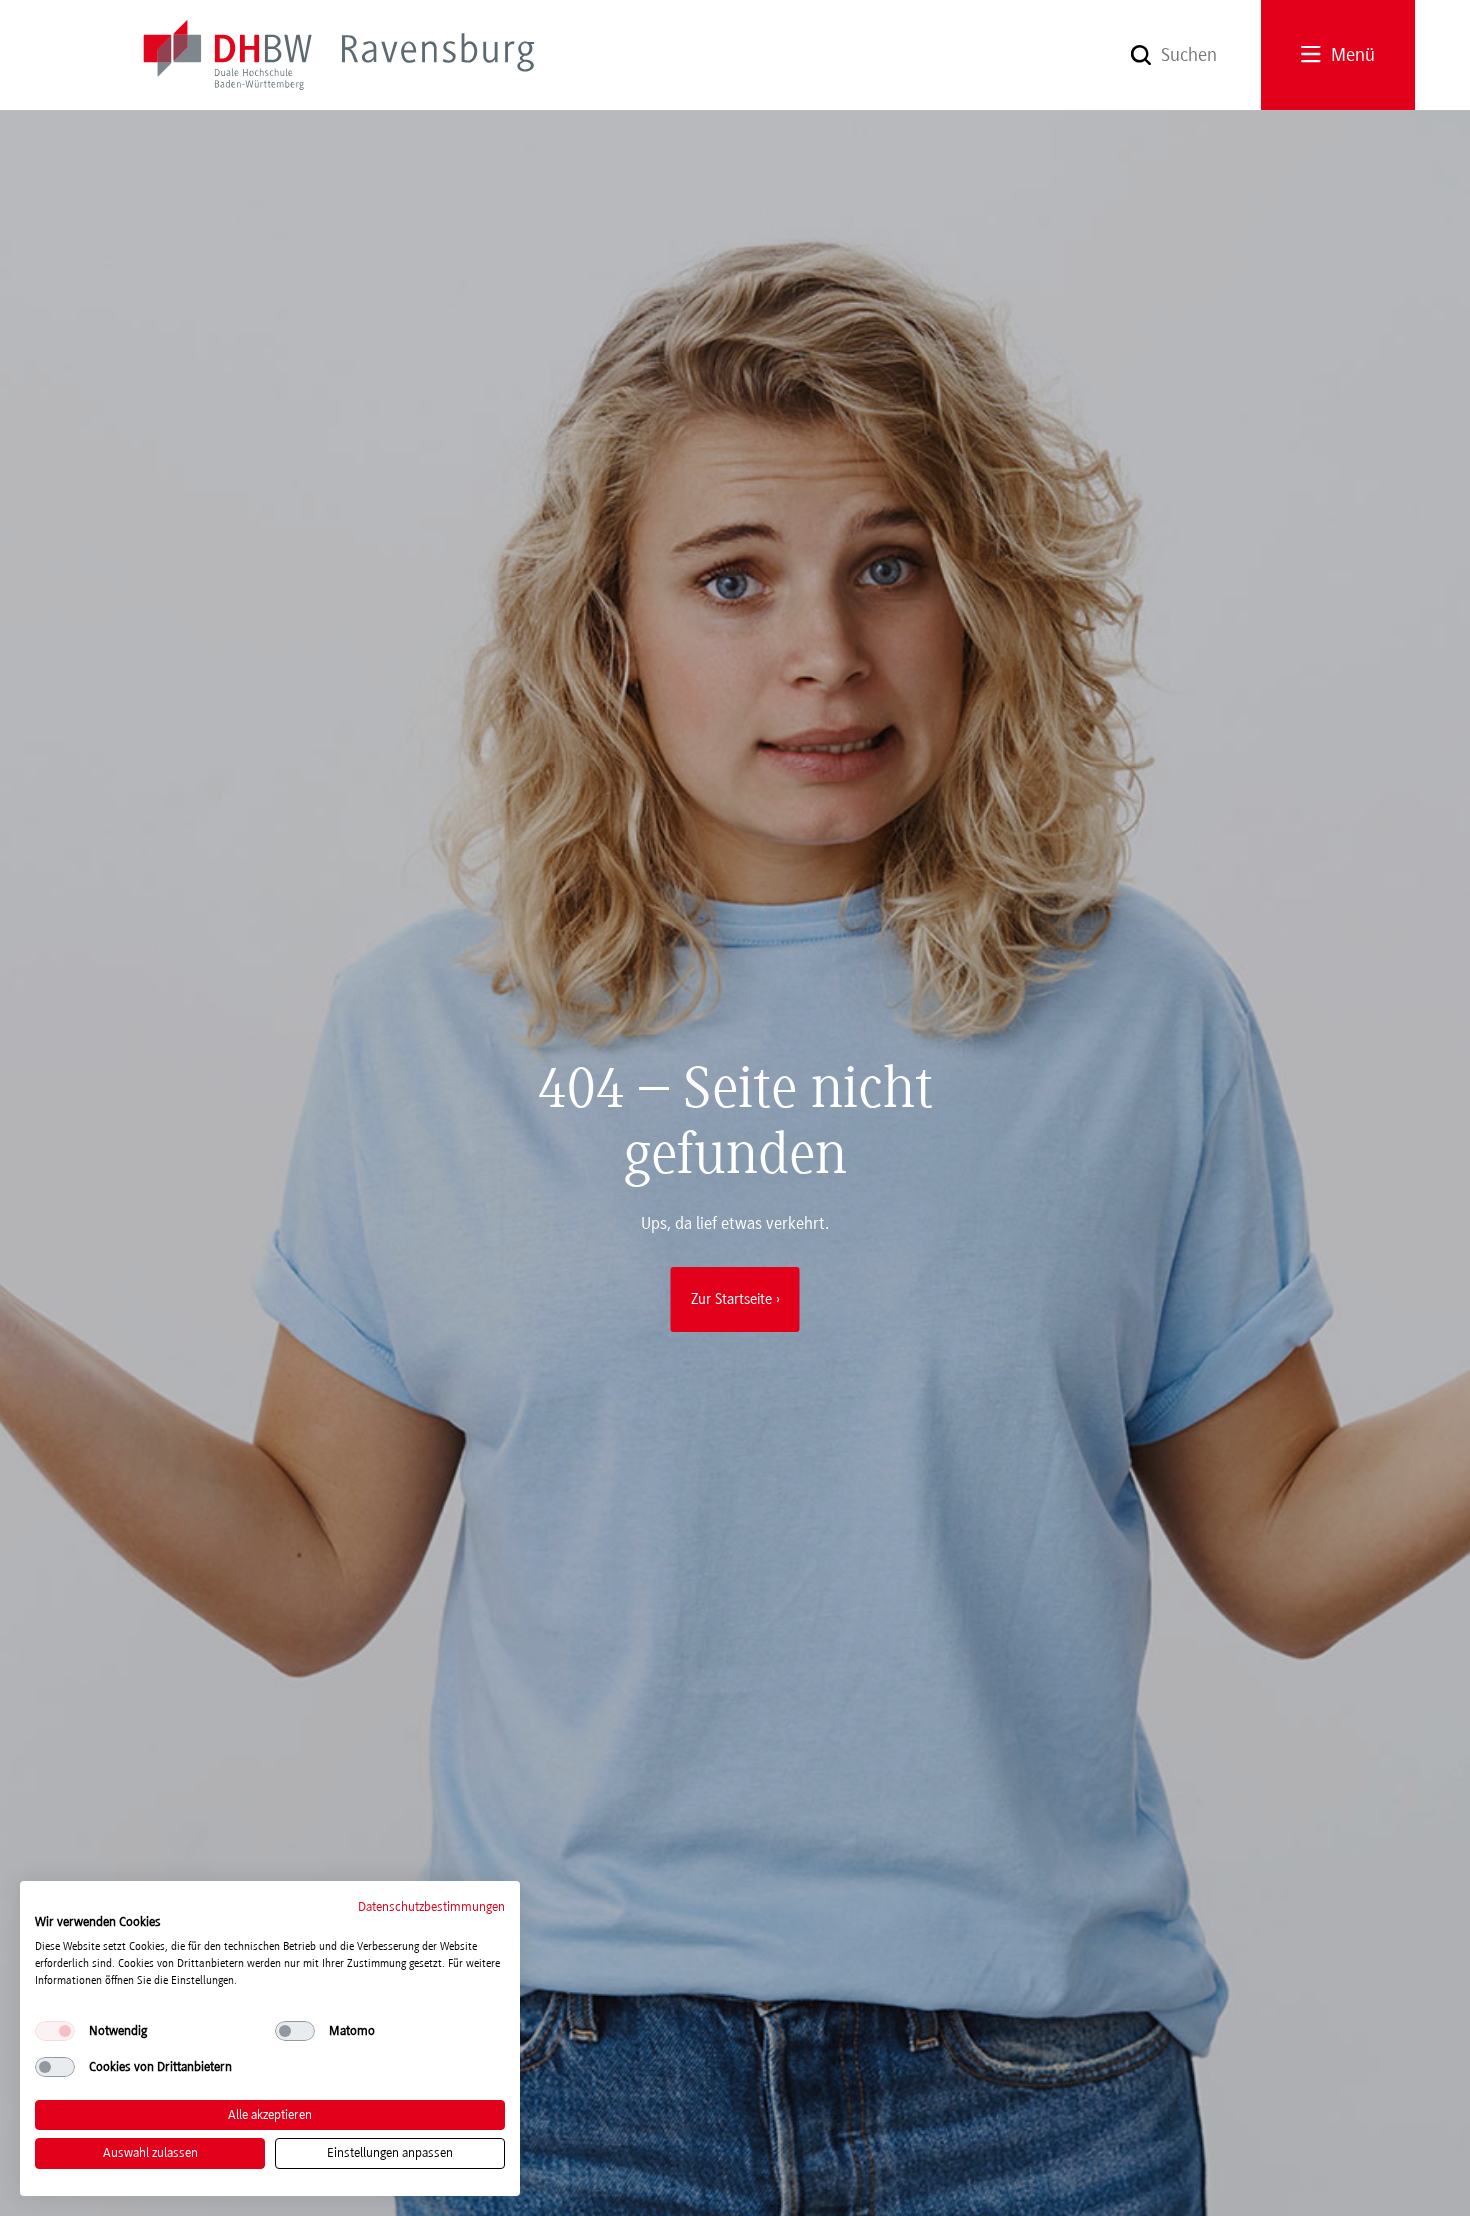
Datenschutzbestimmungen (431, 1906)
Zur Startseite (731, 1299)
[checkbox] (55, 2031)
